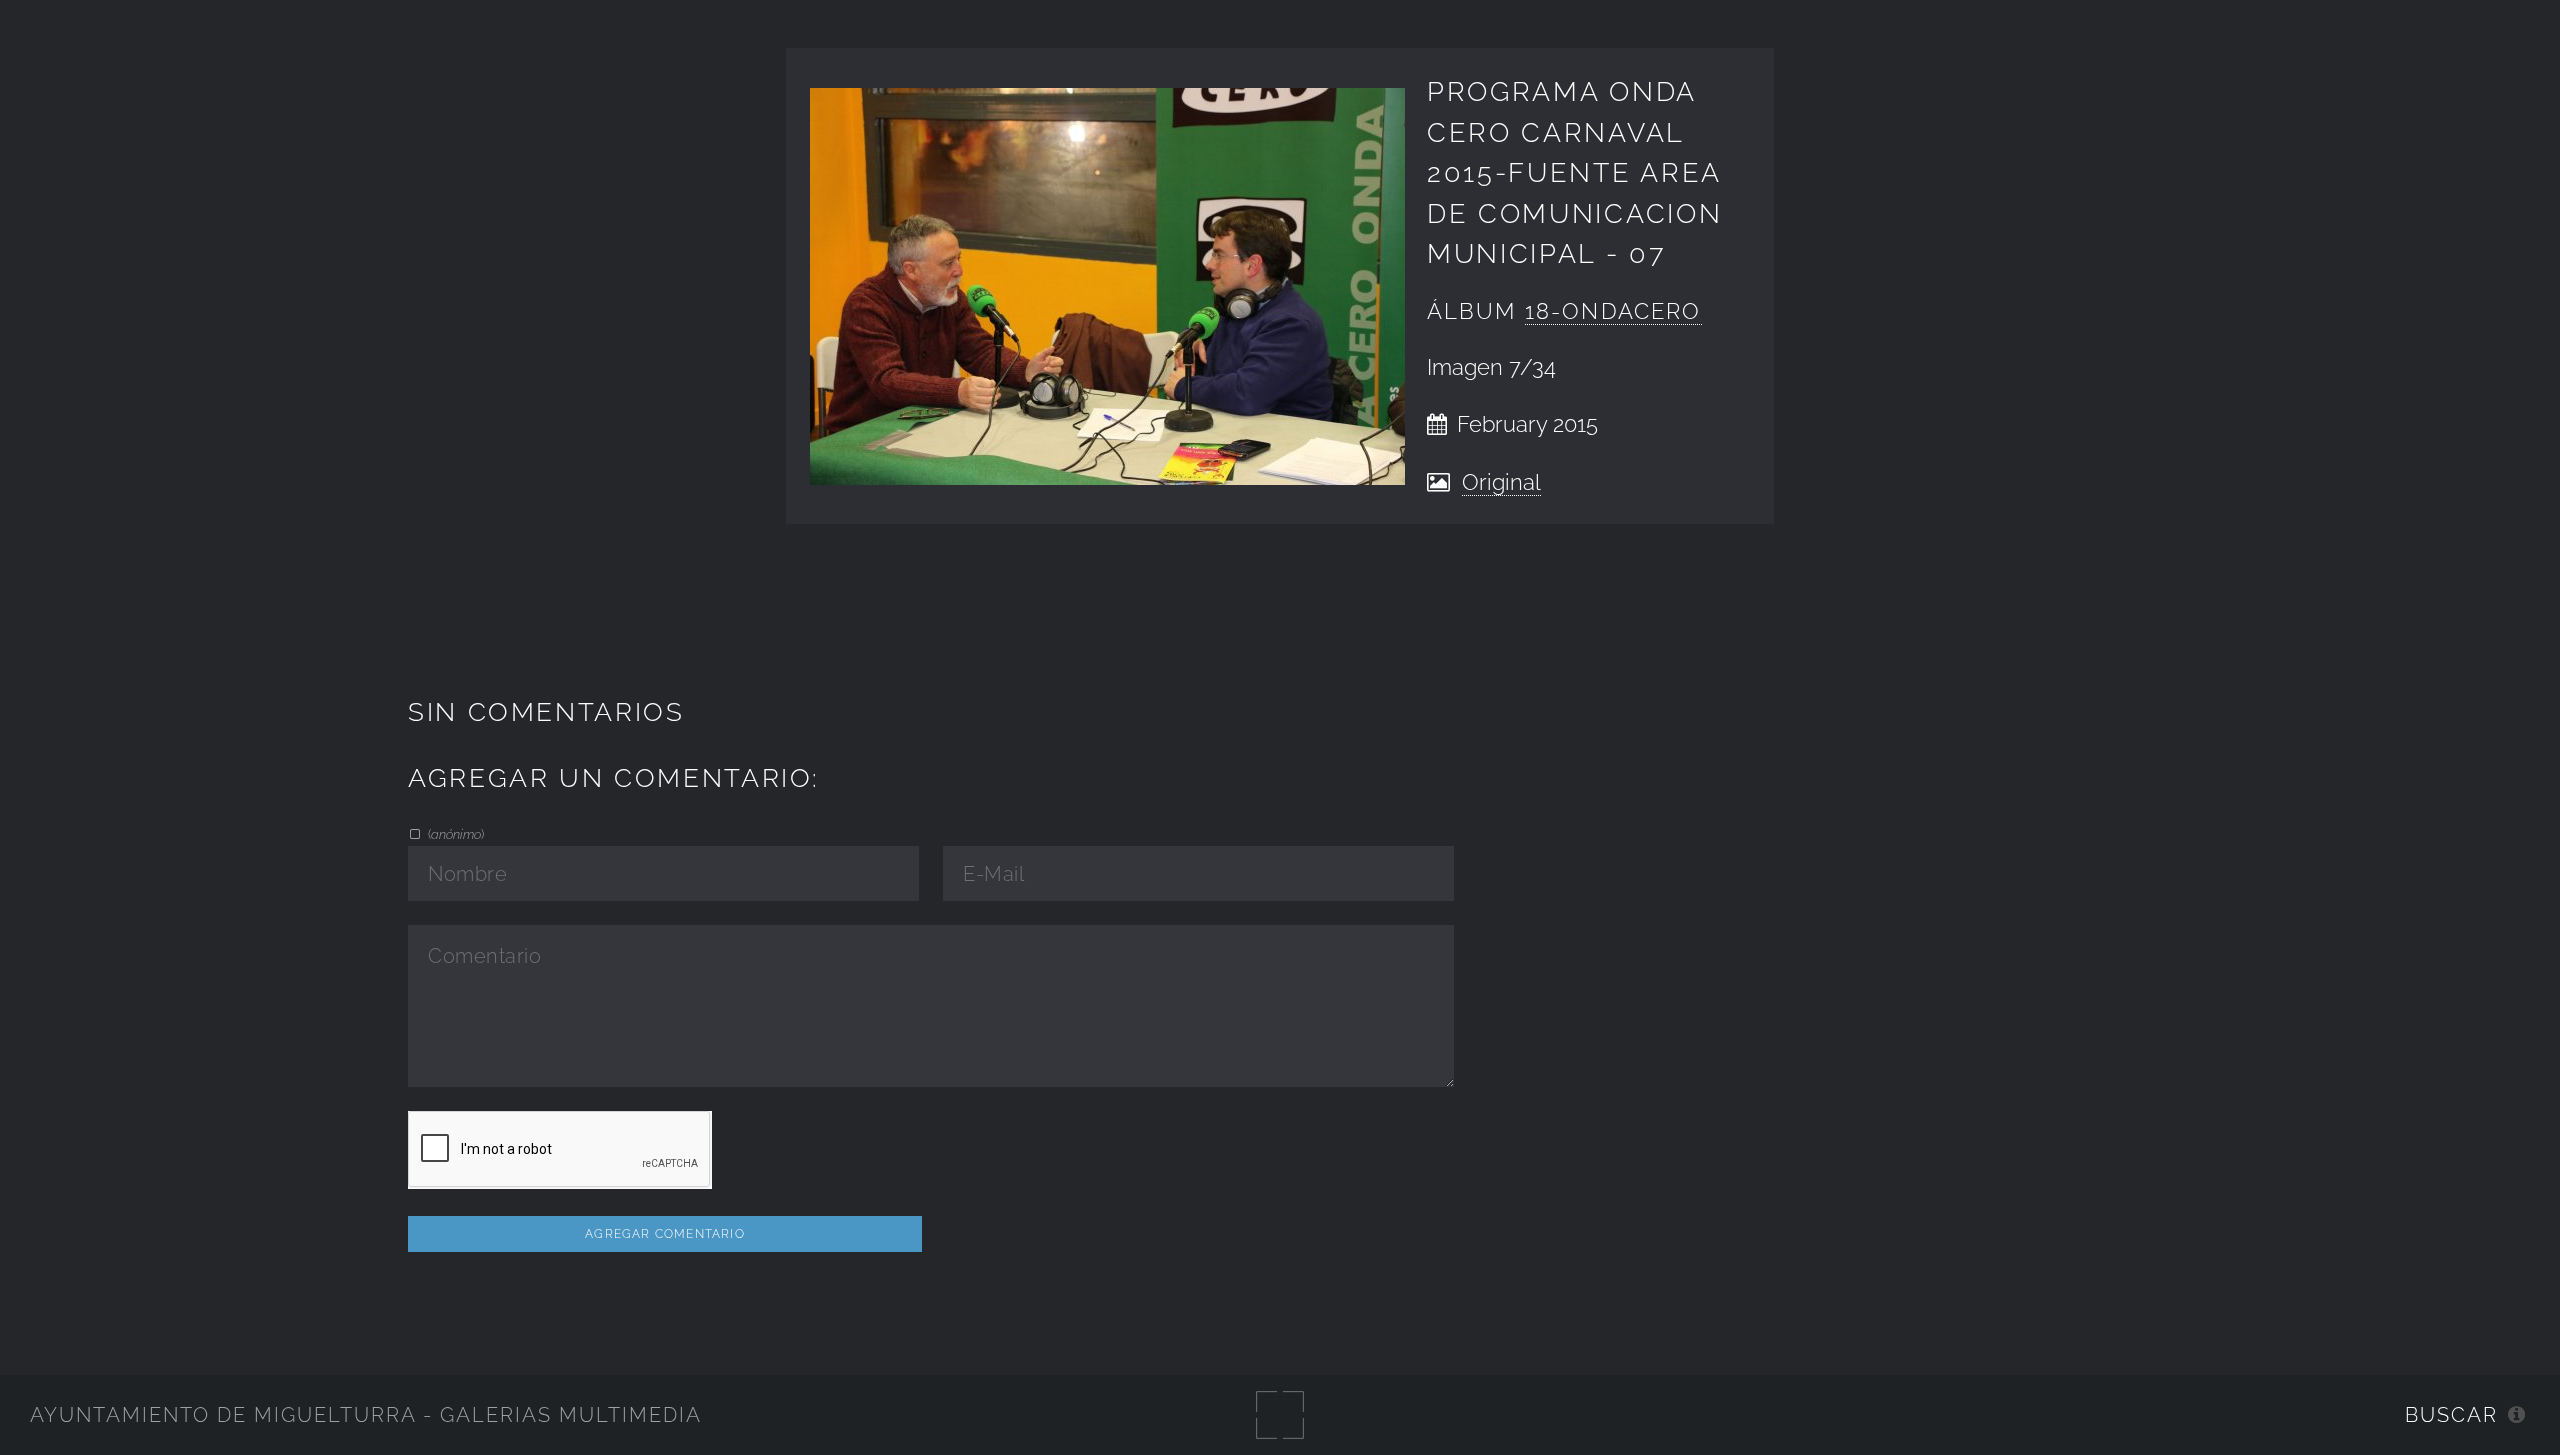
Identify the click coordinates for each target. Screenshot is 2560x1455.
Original (1501, 482)
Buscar (2451, 1415)
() (454, 834)
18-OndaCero (1613, 311)
